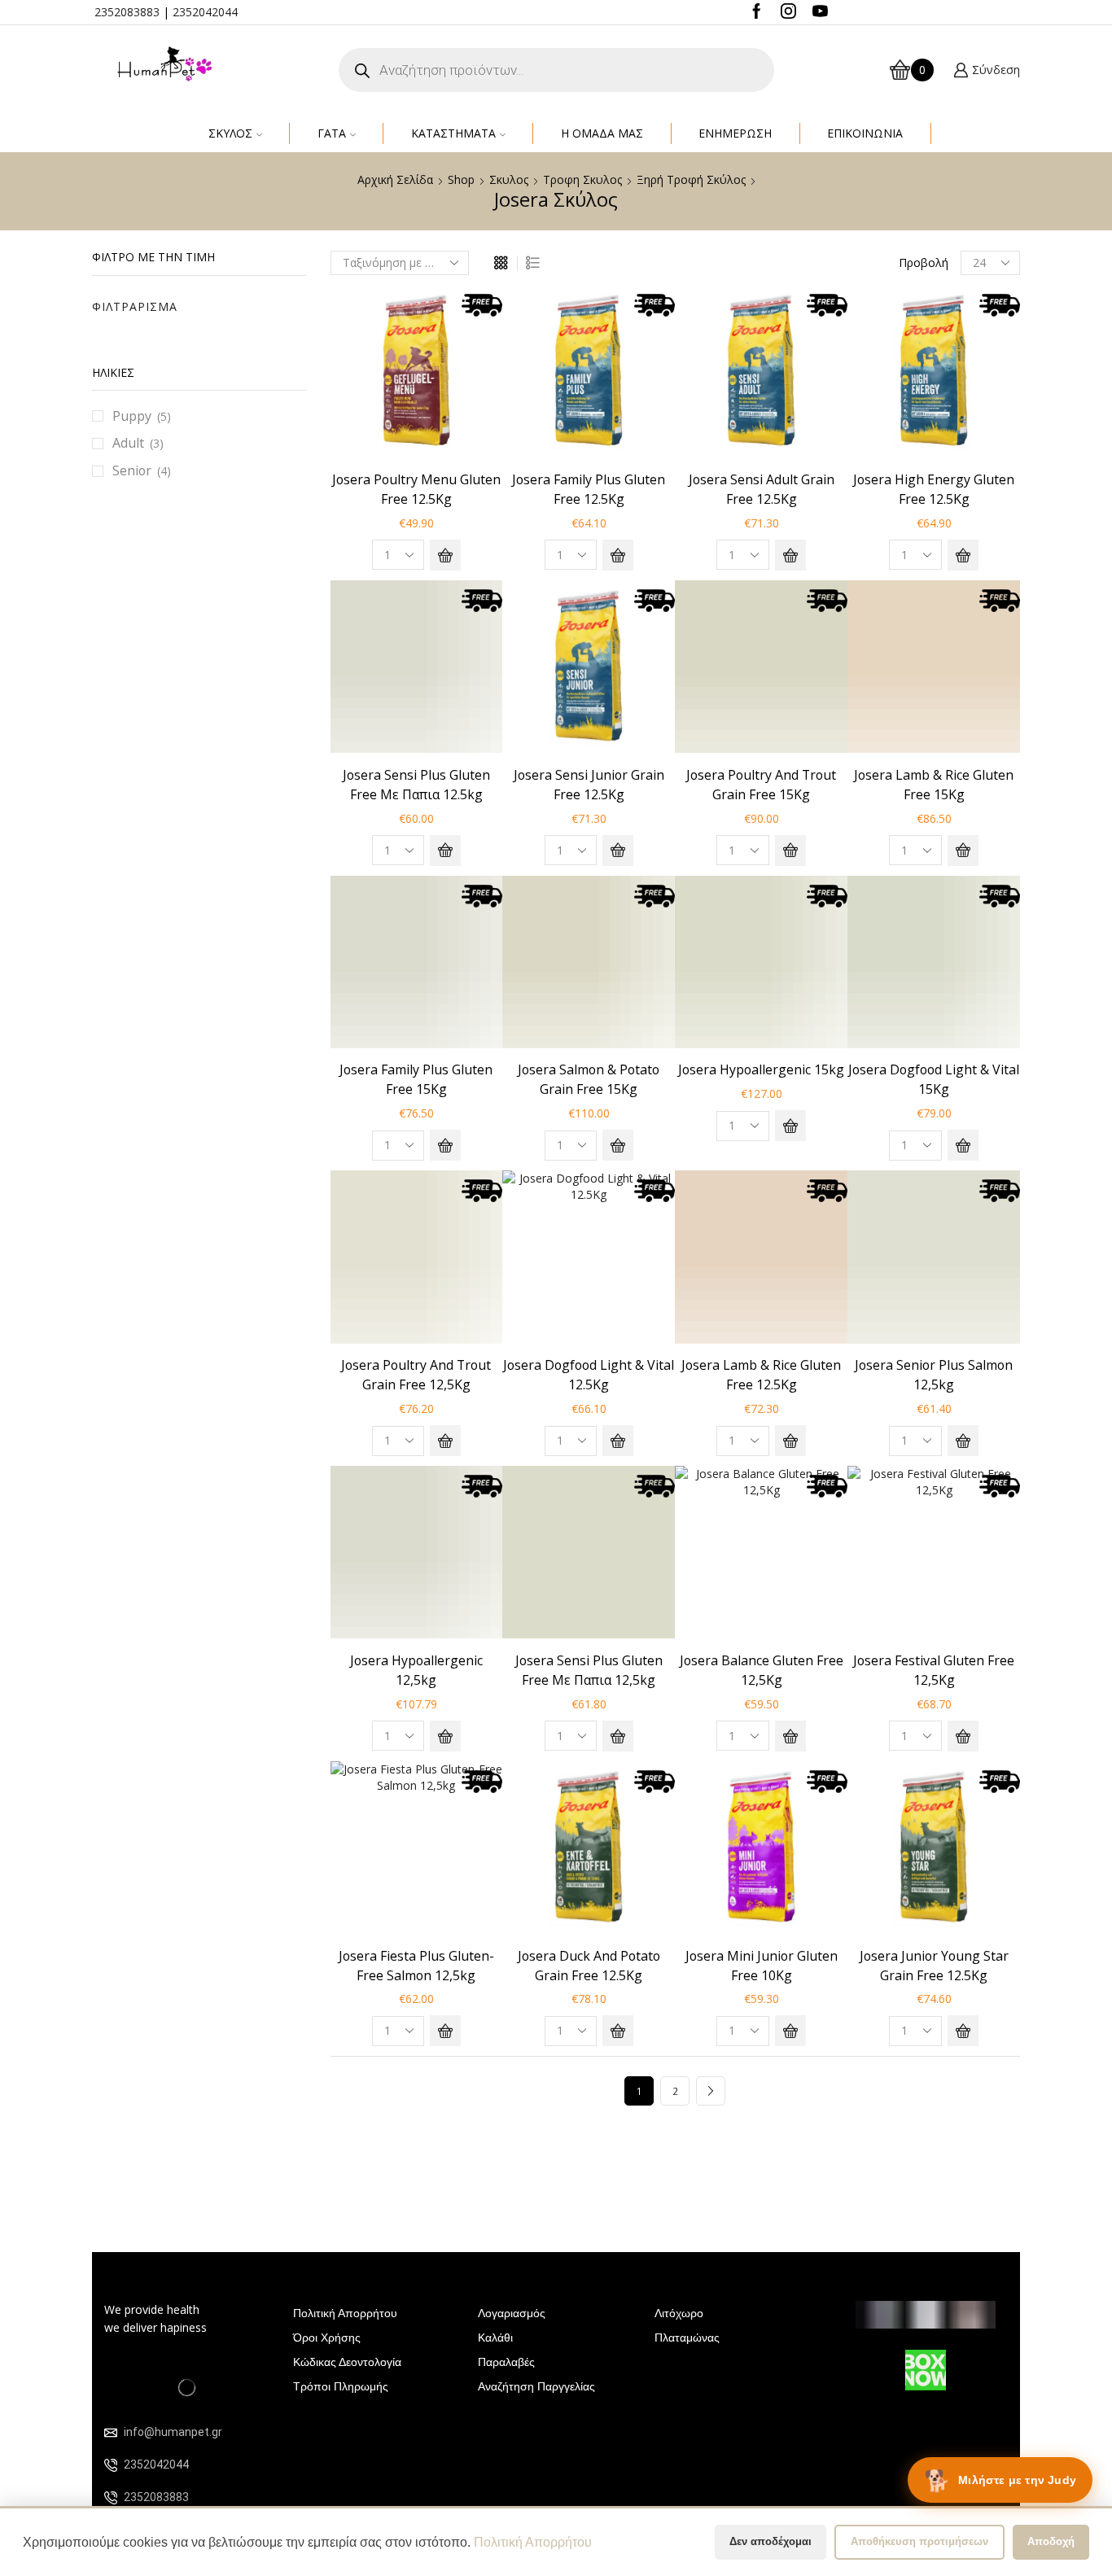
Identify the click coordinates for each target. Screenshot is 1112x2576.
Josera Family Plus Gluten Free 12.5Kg (589, 489)
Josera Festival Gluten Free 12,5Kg (934, 1670)
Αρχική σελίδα (395, 179)
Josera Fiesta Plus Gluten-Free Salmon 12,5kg (416, 1966)
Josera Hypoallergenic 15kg (761, 1069)
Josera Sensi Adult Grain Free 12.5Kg (762, 489)
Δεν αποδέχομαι (771, 2541)
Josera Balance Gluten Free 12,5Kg (762, 1670)
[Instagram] (788, 12)
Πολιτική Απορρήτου (533, 2542)
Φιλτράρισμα (135, 306)
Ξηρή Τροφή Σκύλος (691, 179)
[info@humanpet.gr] (111, 2433)
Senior (132, 470)
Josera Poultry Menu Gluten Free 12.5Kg (416, 489)
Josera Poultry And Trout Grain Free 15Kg (761, 785)
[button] (445, 555)
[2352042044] (111, 2465)
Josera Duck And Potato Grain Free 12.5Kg (589, 1966)
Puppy (132, 416)
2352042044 (205, 12)
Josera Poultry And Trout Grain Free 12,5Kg (416, 1375)
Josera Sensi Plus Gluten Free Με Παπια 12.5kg (416, 785)
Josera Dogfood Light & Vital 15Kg (934, 1079)
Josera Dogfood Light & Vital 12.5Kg (589, 1375)
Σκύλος (230, 133)
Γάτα (332, 133)
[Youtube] (820, 12)
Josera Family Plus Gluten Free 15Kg (416, 1079)
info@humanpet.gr (173, 2432)
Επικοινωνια (865, 133)
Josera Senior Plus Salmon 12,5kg (934, 1375)
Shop (461, 179)
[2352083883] (111, 2498)
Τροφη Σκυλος (582, 179)
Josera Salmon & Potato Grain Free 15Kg (589, 1079)
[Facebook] (757, 12)
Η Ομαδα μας (602, 133)
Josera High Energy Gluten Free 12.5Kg (934, 489)
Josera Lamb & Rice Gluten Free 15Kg (934, 785)
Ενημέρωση (735, 133)
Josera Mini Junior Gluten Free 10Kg (762, 1966)
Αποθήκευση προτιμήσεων (919, 2541)
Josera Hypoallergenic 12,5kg (416, 1670)
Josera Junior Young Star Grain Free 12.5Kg (934, 1966)
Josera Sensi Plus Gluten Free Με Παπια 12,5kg (589, 1670)
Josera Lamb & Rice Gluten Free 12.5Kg (761, 1375)
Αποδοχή (1051, 2541)
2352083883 (127, 12)
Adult (128, 443)
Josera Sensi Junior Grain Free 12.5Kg (589, 785)
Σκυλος (509, 179)
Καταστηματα (453, 133)
